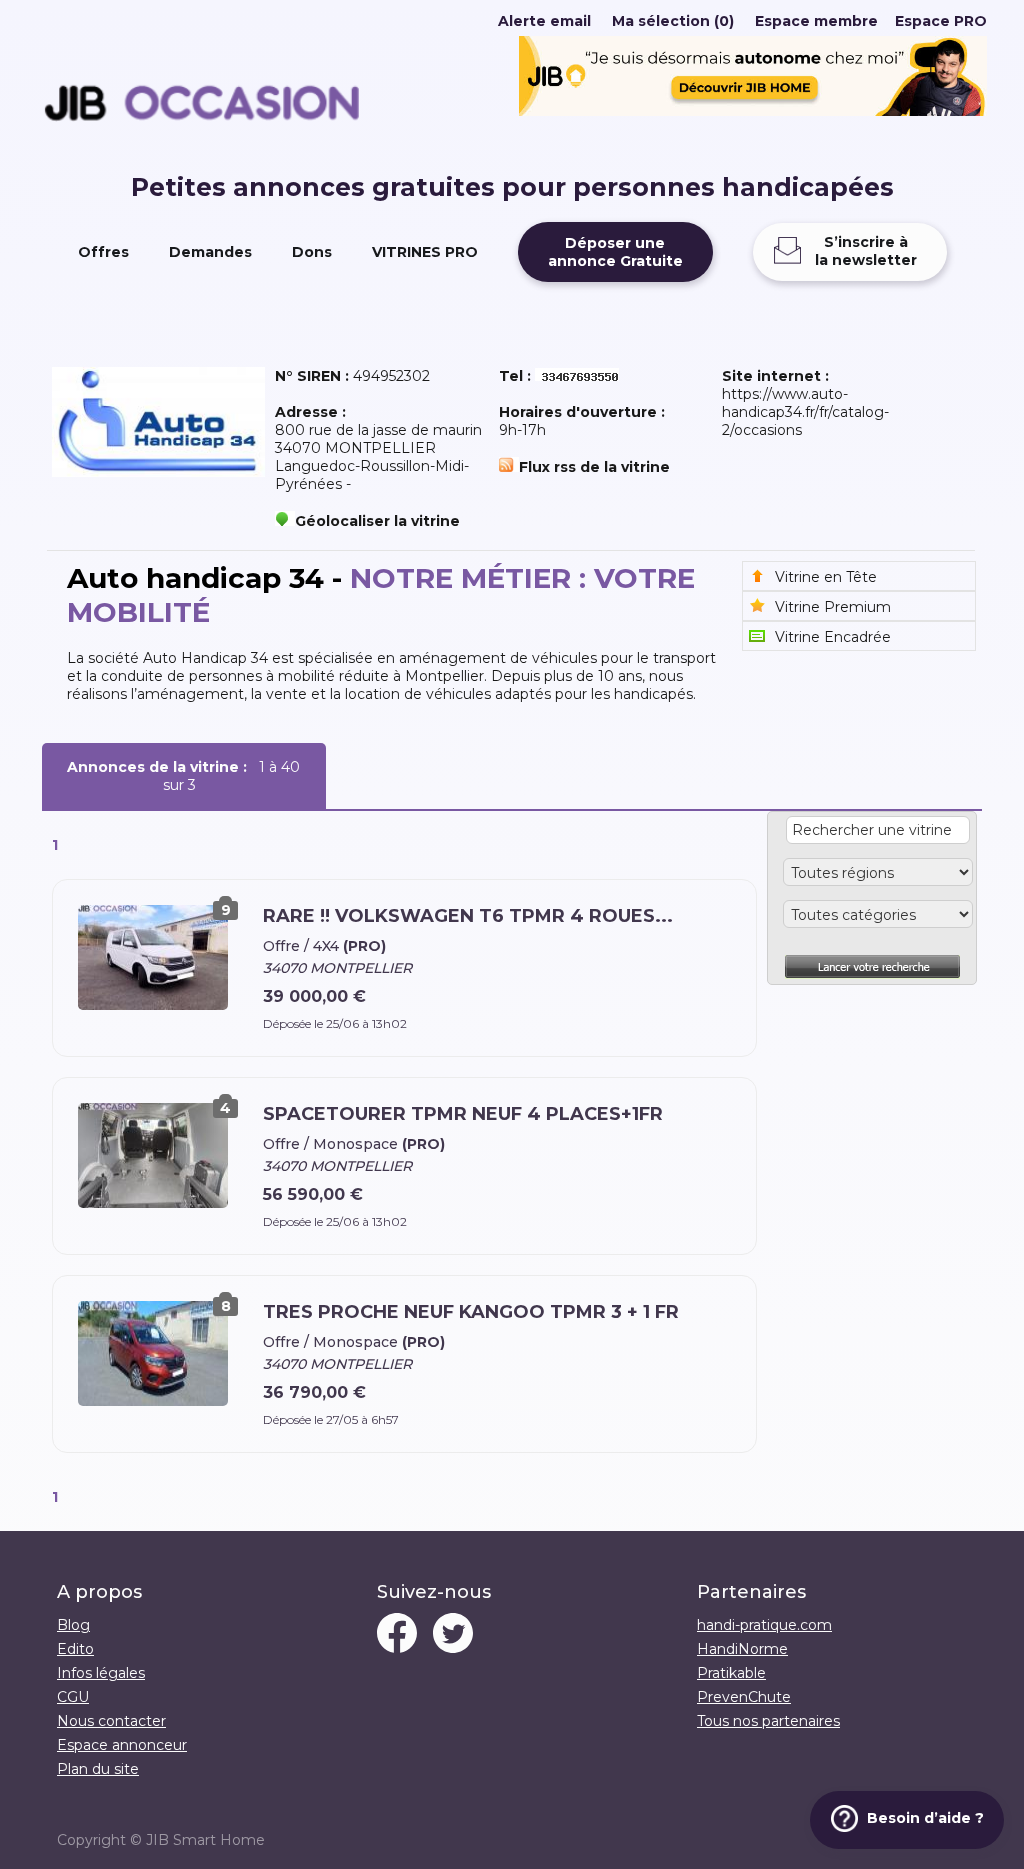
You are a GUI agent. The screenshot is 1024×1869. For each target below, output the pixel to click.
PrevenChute (744, 1697)
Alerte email (544, 21)
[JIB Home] (753, 111)
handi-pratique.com (764, 1625)
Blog (73, 1625)
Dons (312, 252)
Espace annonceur (122, 1745)
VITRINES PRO (425, 252)
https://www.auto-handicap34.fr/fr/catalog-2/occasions (805, 412)
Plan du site (98, 1769)
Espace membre (816, 21)
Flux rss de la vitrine (594, 467)
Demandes (210, 252)
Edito (75, 1649)
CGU (73, 1697)
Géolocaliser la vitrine (377, 521)
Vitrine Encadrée (833, 637)
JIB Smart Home (205, 1840)
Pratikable (731, 1673)
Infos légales (101, 1673)
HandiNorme (742, 1649)
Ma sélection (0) (673, 21)
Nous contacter (111, 1721)
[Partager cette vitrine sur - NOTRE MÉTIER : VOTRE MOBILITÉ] (202, 163)
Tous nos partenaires (768, 1721)
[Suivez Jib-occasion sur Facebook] (397, 1635)
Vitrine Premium (833, 607)
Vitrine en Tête (826, 577)
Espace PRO (941, 21)
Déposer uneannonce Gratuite (615, 252)
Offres (103, 252)
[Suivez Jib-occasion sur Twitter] (453, 1635)
